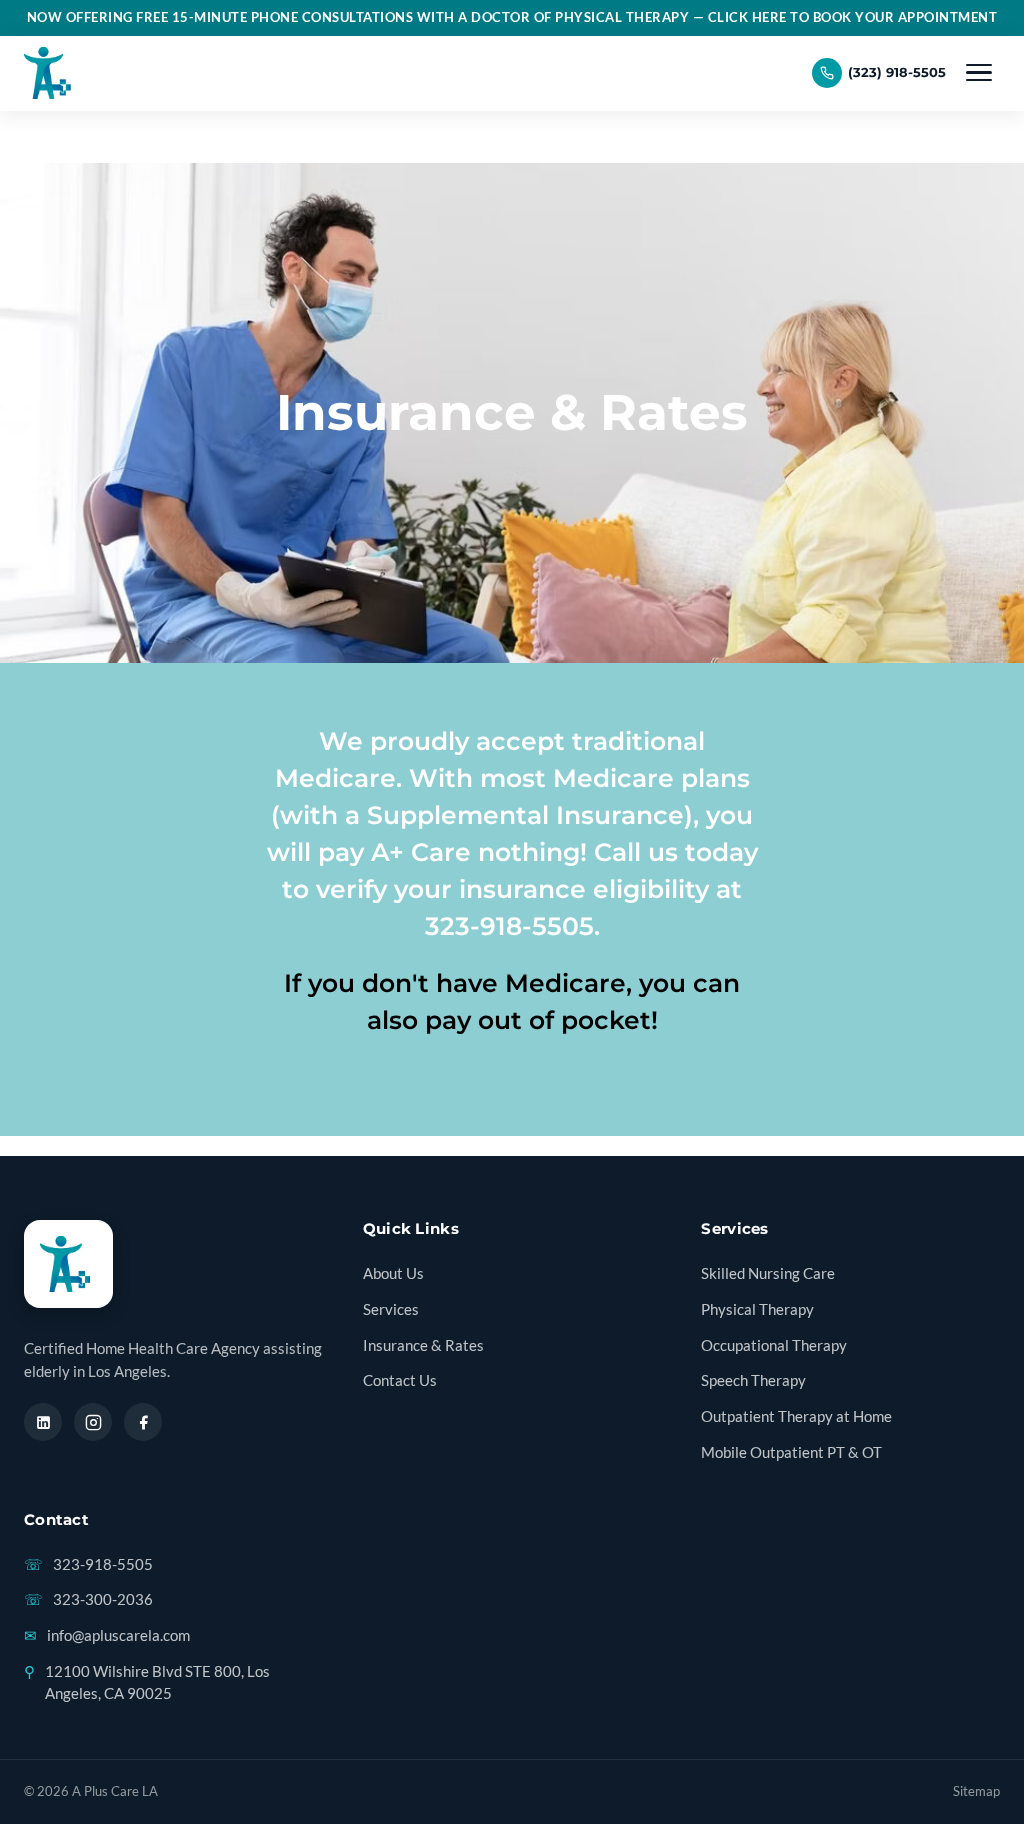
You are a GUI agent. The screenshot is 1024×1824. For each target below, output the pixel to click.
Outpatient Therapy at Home (796, 1416)
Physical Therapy (757, 1309)
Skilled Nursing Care (768, 1273)
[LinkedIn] (43, 1422)
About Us (393, 1273)
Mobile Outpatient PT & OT (791, 1452)
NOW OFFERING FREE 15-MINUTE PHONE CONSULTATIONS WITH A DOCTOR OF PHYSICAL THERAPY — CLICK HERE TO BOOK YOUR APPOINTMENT (512, 17)
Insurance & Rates (423, 1345)
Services (391, 1309)
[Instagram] (93, 1422)
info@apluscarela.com (107, 1635)
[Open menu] (979, 73)
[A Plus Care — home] (50, 73)
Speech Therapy (753, 1380)
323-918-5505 (88, 1564)
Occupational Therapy (774, 1345)
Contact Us (400, 1380)
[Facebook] (143, 1422)
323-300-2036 (88, 1599)
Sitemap (976, 1791)
